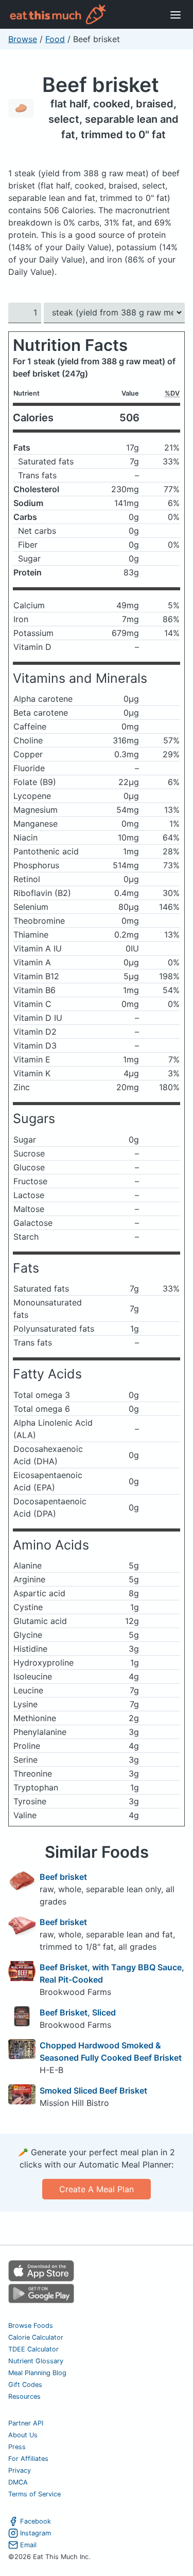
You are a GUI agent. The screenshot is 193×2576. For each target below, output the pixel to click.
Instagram (36, 2533)
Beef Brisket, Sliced (78, 2012)
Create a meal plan (97, 2189)
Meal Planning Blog (37, 2373)
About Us (23, 2435)
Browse (23, 39)
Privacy (20, 2470)
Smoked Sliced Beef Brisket (93, 2090)
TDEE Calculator (33, 2349)
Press (17, 2447)
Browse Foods (31, 2326)
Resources (24, 2396)
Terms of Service (34, 2494)
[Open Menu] (176, 14)
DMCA (18, 2482)
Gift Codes (25, 2385)
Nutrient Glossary (36, 2361)
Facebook (36, 2521)
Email (28, 2545)
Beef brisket (101, 85)
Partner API (26, 2423)
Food (55, 39)
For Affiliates (28, 2459)
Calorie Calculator (36, 2337)
